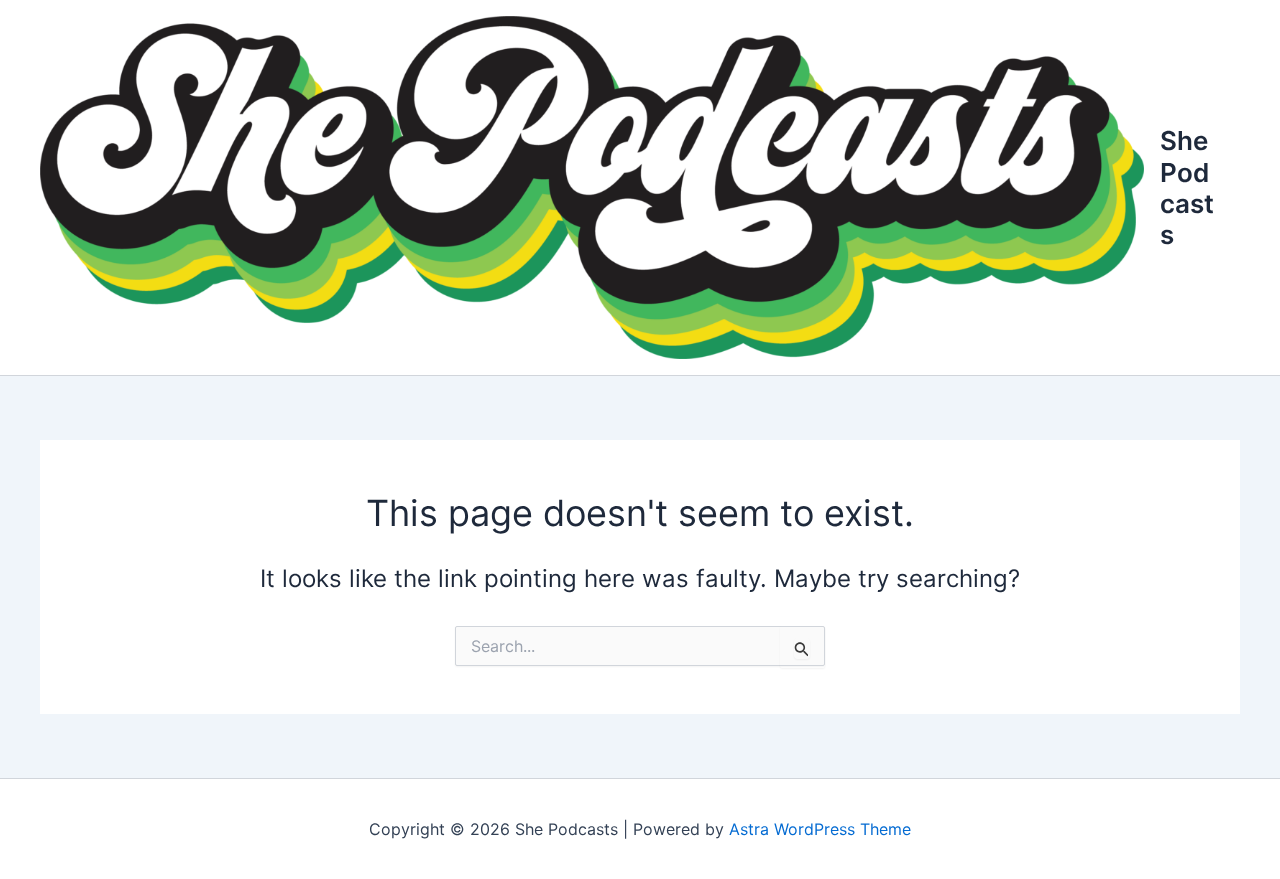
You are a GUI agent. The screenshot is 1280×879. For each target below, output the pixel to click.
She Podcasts (1187, 187)
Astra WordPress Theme (820, 829)
